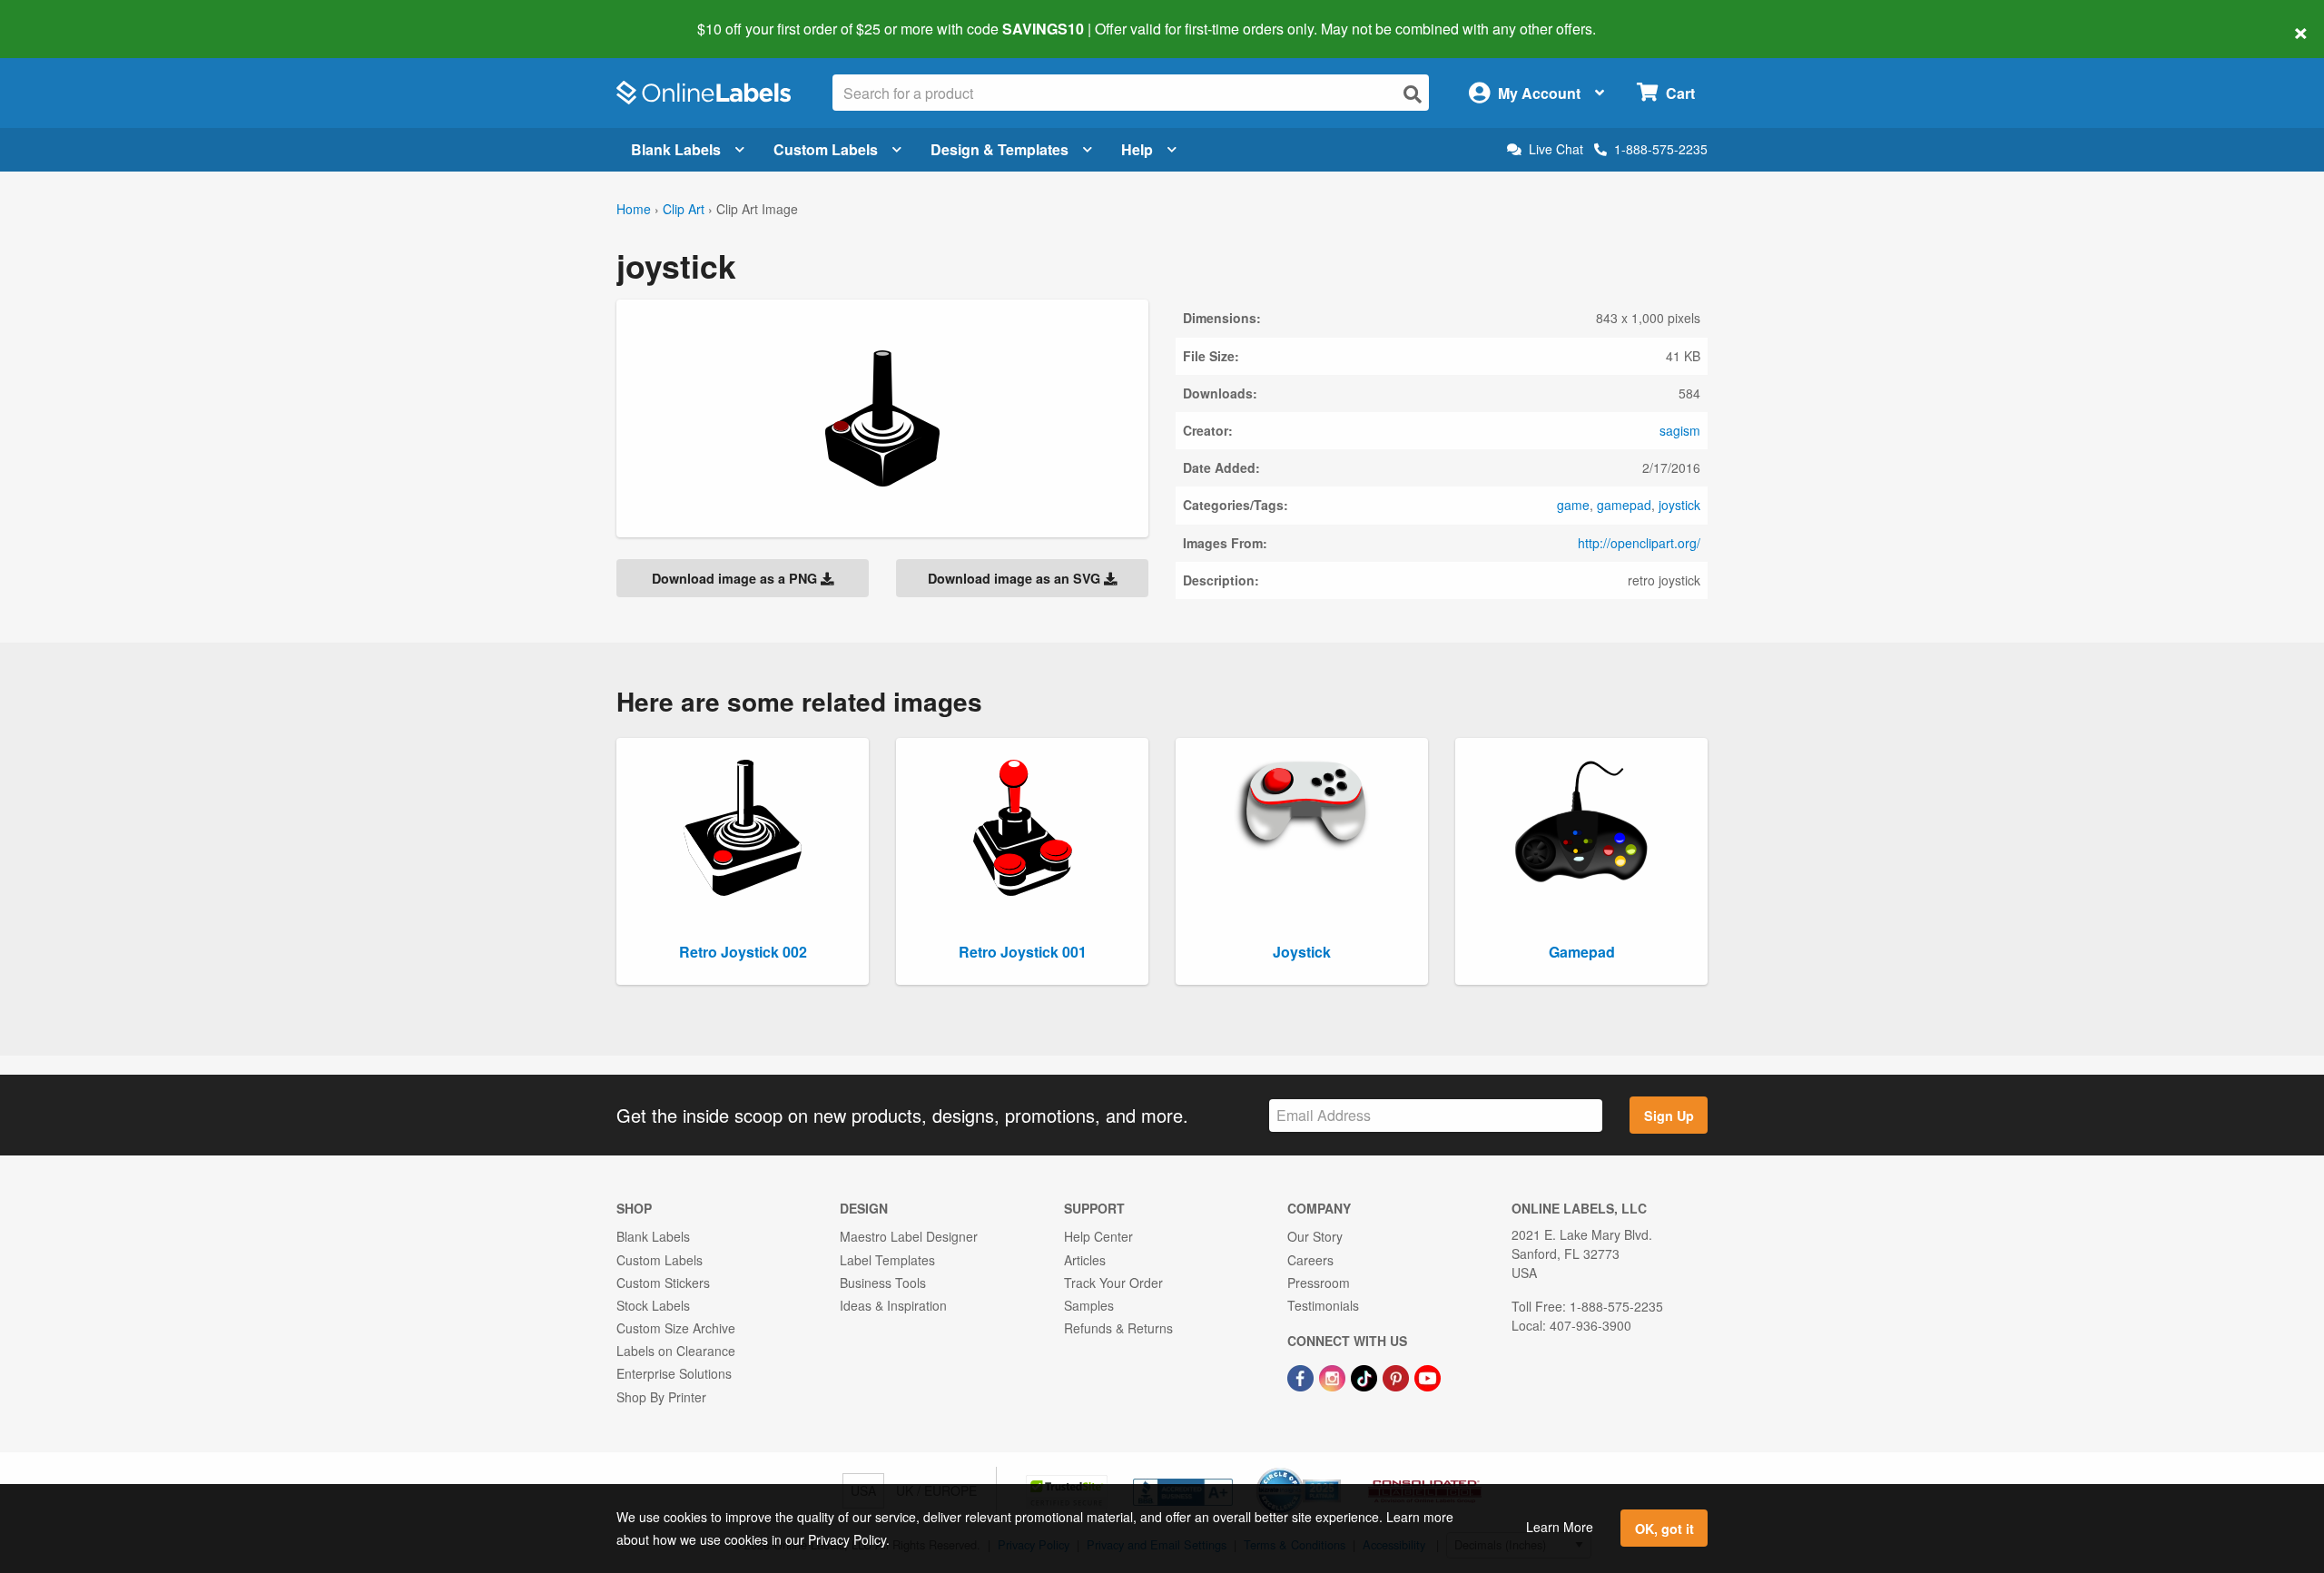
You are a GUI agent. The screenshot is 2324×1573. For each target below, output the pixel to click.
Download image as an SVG (1016, 578)
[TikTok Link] (1366, 1376)
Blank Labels (676, 149)
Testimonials (1323, 1305)
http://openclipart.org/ (1639, 543)
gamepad (1624, 505)
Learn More (1560, 1527)
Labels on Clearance (676, 1351)
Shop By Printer (661, 1397)
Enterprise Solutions (674, 1373)
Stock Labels (653, 1305)
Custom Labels (826, 149)
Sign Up (1669, 1116)
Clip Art (684, 209)
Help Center (1098, 1236)
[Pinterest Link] (1398, 1376)
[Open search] (1413, 94)
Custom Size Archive (676, 1328)
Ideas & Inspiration (893, 1305)
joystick (1679, 505)
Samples (1089, 1305)
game (1573, 505)
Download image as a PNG (736, 578)
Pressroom (1319, 1283)
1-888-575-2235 (1661, 149)
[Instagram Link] (1334, 1376)
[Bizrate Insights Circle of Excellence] (1334, 1470)
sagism (1680, 430)
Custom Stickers (663, 1283)
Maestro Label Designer (909, 1236)
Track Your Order (1113, 1283)
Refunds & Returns (1118, 1328)
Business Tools (883, 1283)
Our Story (1315, 1236)
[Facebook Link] (1302, 1376)
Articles (1085, 1260)
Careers (1310, 1260)
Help (1137, 149)
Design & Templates (1000, 149)
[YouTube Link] (1428, 1376)
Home (634, 209)
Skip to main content (66, 16)
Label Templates (887, 1260)
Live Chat (1556, 149)
